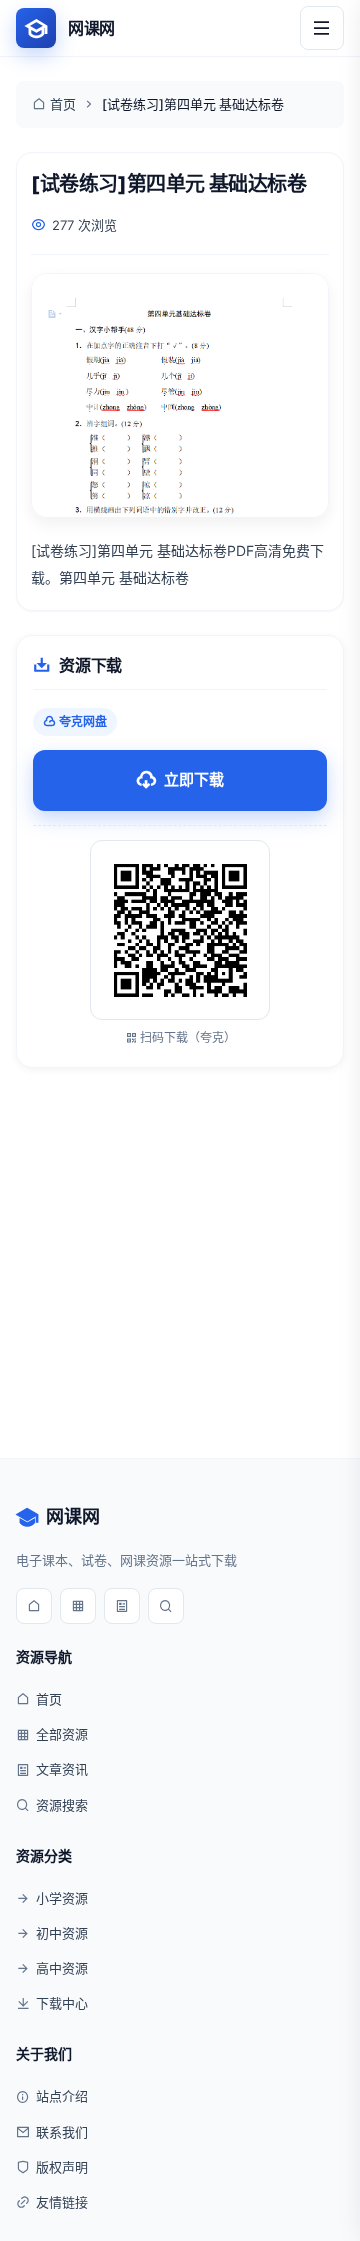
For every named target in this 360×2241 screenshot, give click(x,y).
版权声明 (62, 2167)
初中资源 (62, 1933)
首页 (63, 104)
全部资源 (62, 1734)
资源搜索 (62, 1805)
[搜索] (166, 1606)
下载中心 (62, 2003)
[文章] (122, 1606)
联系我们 (62, 2132)
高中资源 (62, 1968)
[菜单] (322, 28)
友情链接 (62, 2202)
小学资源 (62, 1898)
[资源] (78, 1606)
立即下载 (194, 779)
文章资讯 (62, 1769)
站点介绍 (62, 2096)
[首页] (34, 1606)
